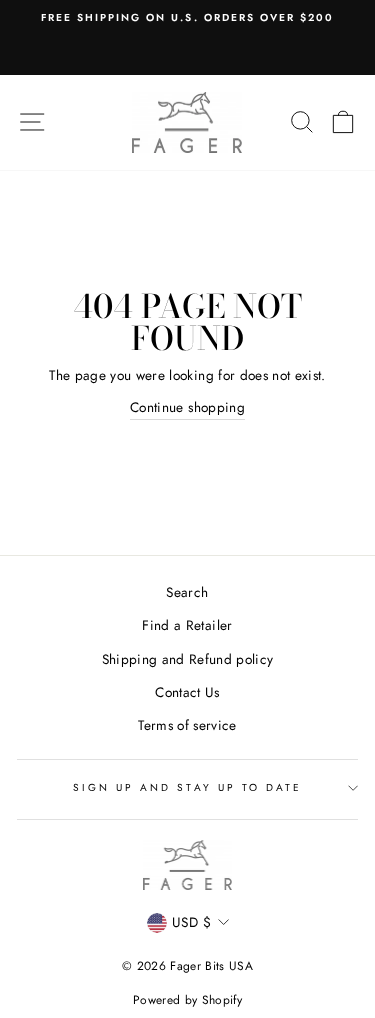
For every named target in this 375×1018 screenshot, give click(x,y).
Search (187, 592)
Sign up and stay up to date (188, 787)
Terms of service (187, 725)
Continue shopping (187, 407)
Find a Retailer (187, 625)
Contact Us (187, 692)
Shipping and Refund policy (188, 659)
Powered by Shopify (187, 1000)
